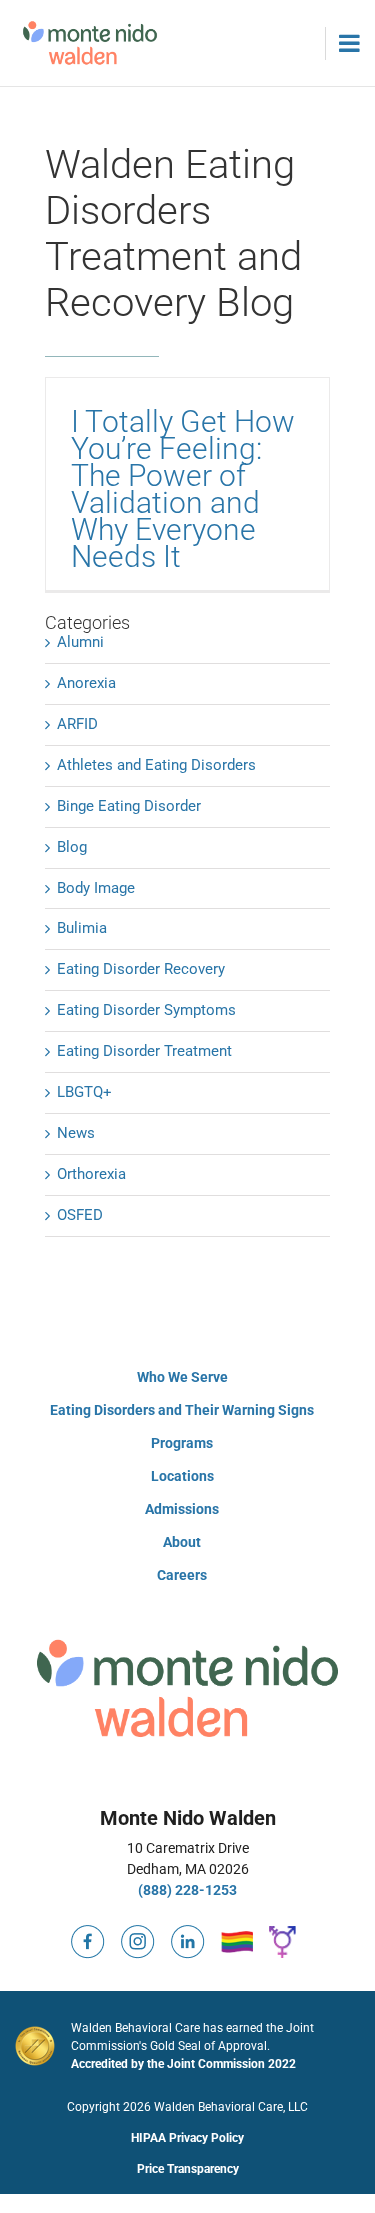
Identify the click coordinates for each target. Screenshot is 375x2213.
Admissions (182, 1509)
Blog (72, 847)
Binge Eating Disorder (129, 806)
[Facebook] (88, 1933)
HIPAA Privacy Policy (187, 2138)
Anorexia (86, 683)
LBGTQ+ (84, 1092)
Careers (182, 1575)
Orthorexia (91, 1174)
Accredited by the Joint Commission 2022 (183, 2064)
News (76, 1133)
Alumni (80, 642)
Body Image (96, 888)
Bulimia (82, 928)
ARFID (77, 724)
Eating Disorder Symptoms (146, 1010)
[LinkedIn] (188, 1933)
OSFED (80, 1215)
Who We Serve (182, 1377)
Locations (182, 1476)
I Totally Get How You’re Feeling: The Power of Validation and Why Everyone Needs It (183, 489)
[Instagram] (138, 1933)
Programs (182, 1443)
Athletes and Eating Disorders (156, 765)
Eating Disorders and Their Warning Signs (182, 1410)
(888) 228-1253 (187, 1890)
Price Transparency (188, 2169)
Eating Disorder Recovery (141, 969)
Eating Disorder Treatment (144, 1051)
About (182, 1542)
